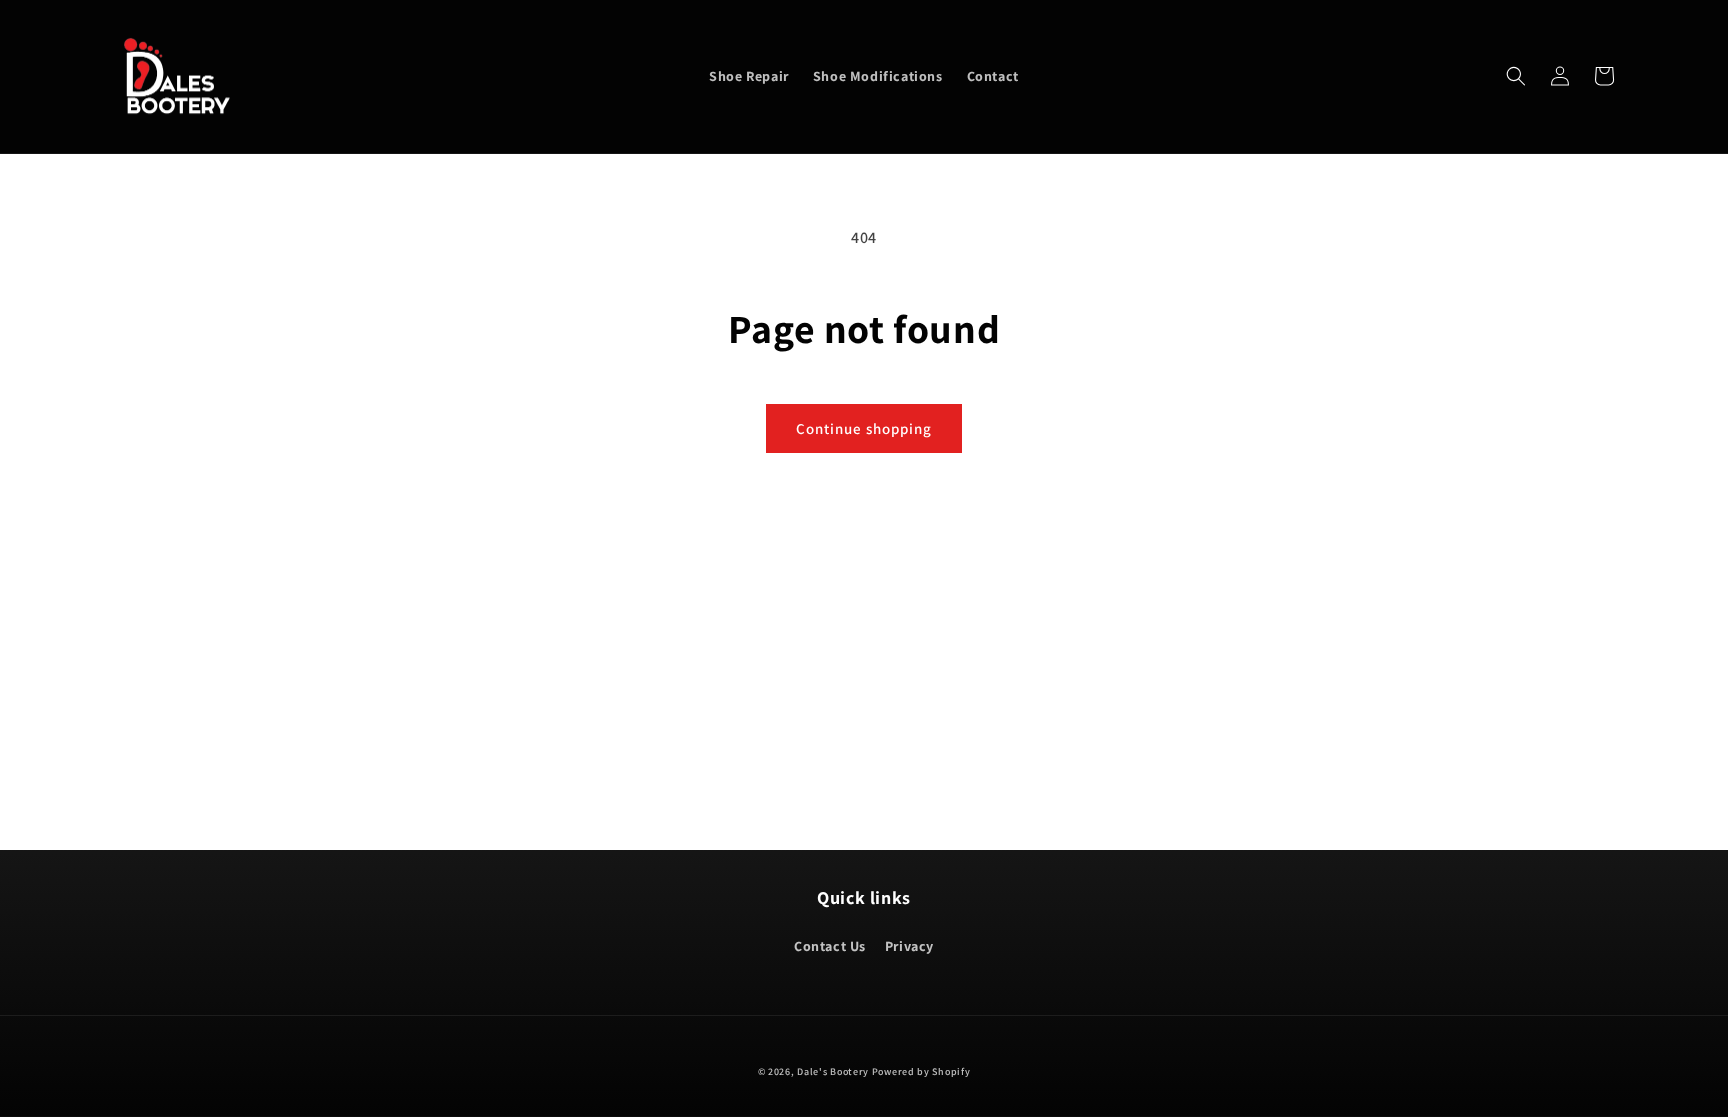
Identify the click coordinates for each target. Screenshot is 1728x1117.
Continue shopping (864, 428)
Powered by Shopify (921, 1071)
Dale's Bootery (833, 1071)
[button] (1516, 76)
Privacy (909, 946)
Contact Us (830, 946)
